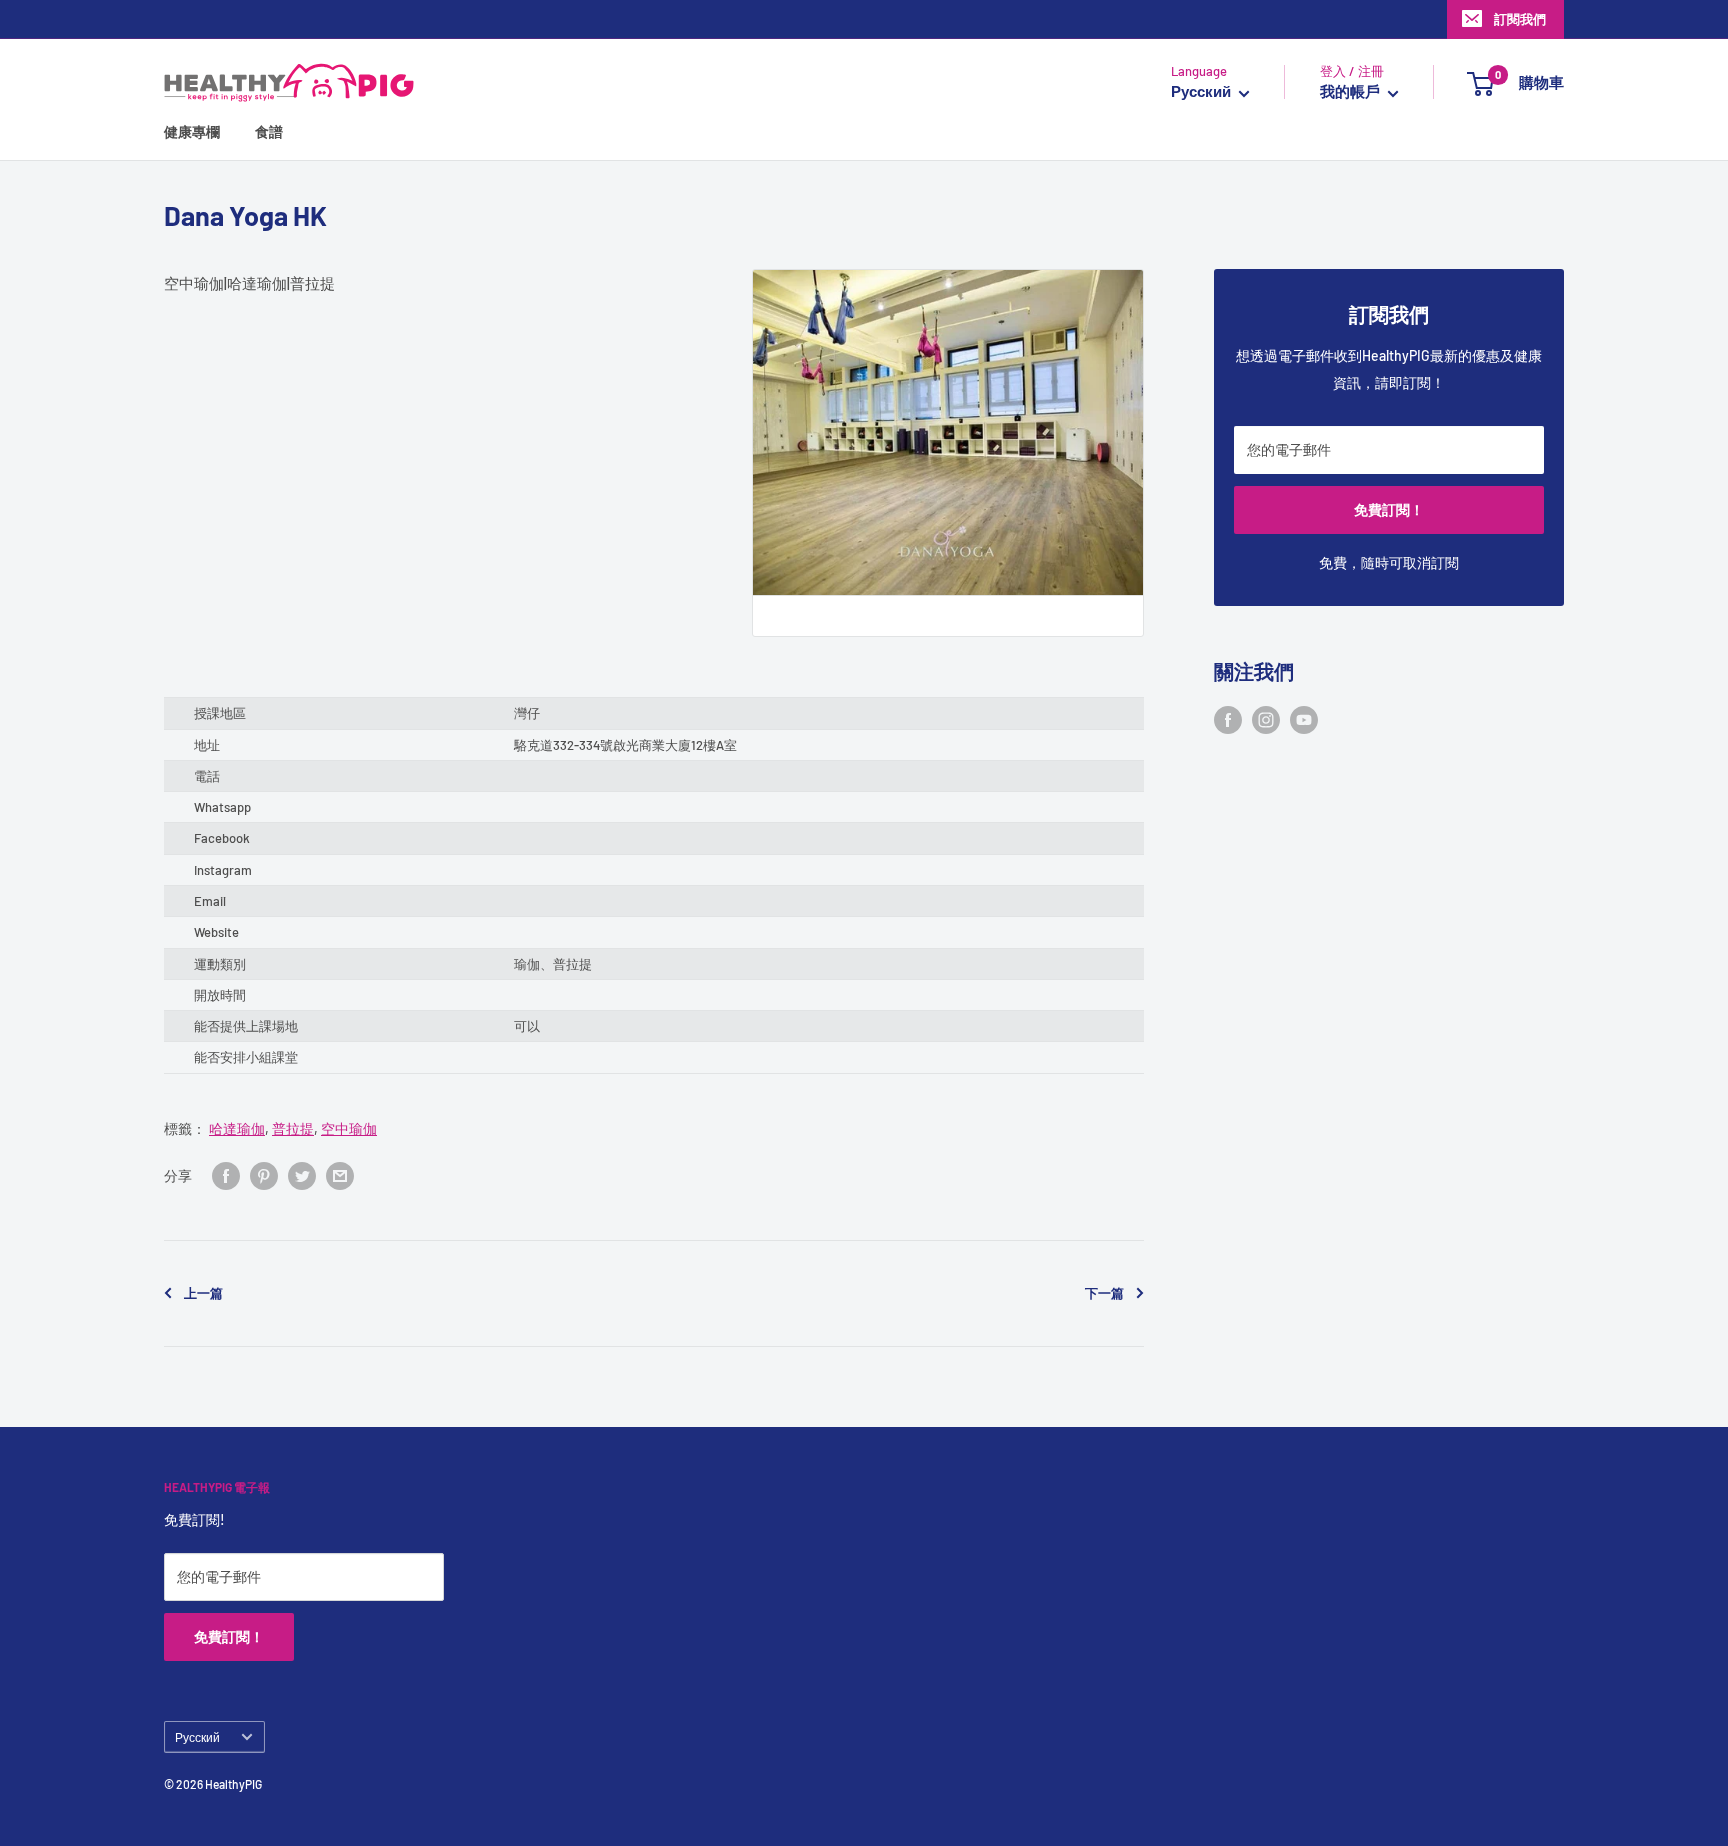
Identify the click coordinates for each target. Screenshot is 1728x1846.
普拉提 (293, 1128)
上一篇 (203, 1293)
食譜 (269, 132)
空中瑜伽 (349, 1128)
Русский (197, 1737)
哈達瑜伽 (237, 1128)
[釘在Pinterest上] (264, 1176)
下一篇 (1104, 1293)
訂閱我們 (1520, 19)
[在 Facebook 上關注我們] (1228, 720)
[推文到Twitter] (302, 1176)
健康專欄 (192, 132)
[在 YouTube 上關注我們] (1304, 720)
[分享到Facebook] (226, 1176)
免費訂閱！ (1389, 509)
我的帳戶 (1351, 92)
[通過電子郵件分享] (340, 1176)
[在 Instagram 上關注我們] (1266, 720)
